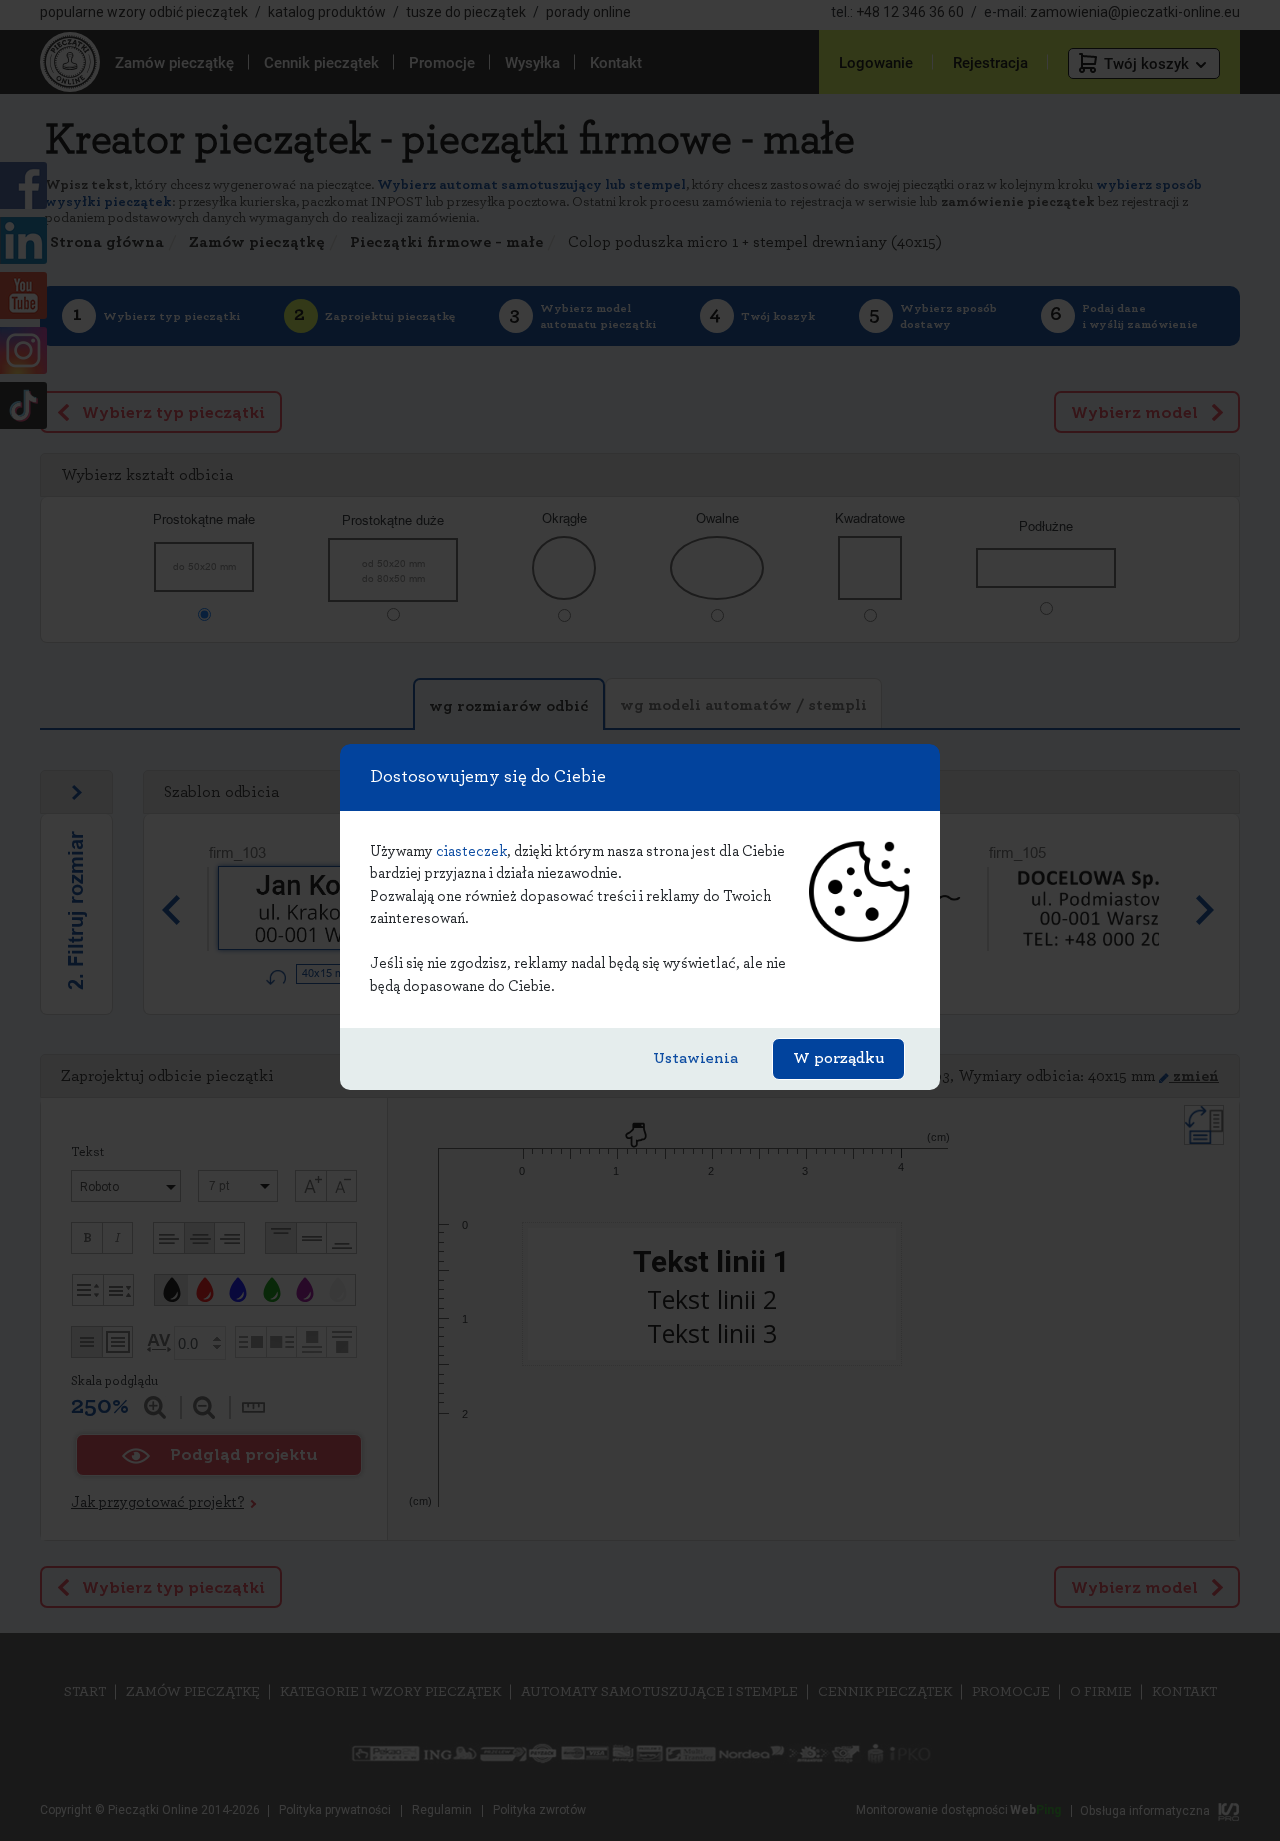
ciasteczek (471, 851)
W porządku (838, 1058)
